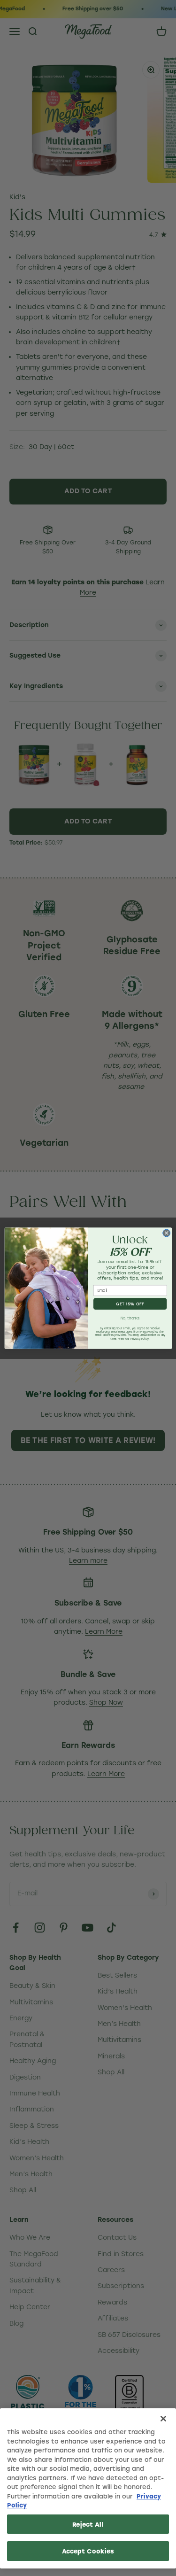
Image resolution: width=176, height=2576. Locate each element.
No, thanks (130, 1318)
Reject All (88, 2524)
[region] (88, 2488)
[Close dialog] (166, 1233)
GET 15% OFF (130, 1304)
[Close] (163, 2419)
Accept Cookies (88, 2551)
